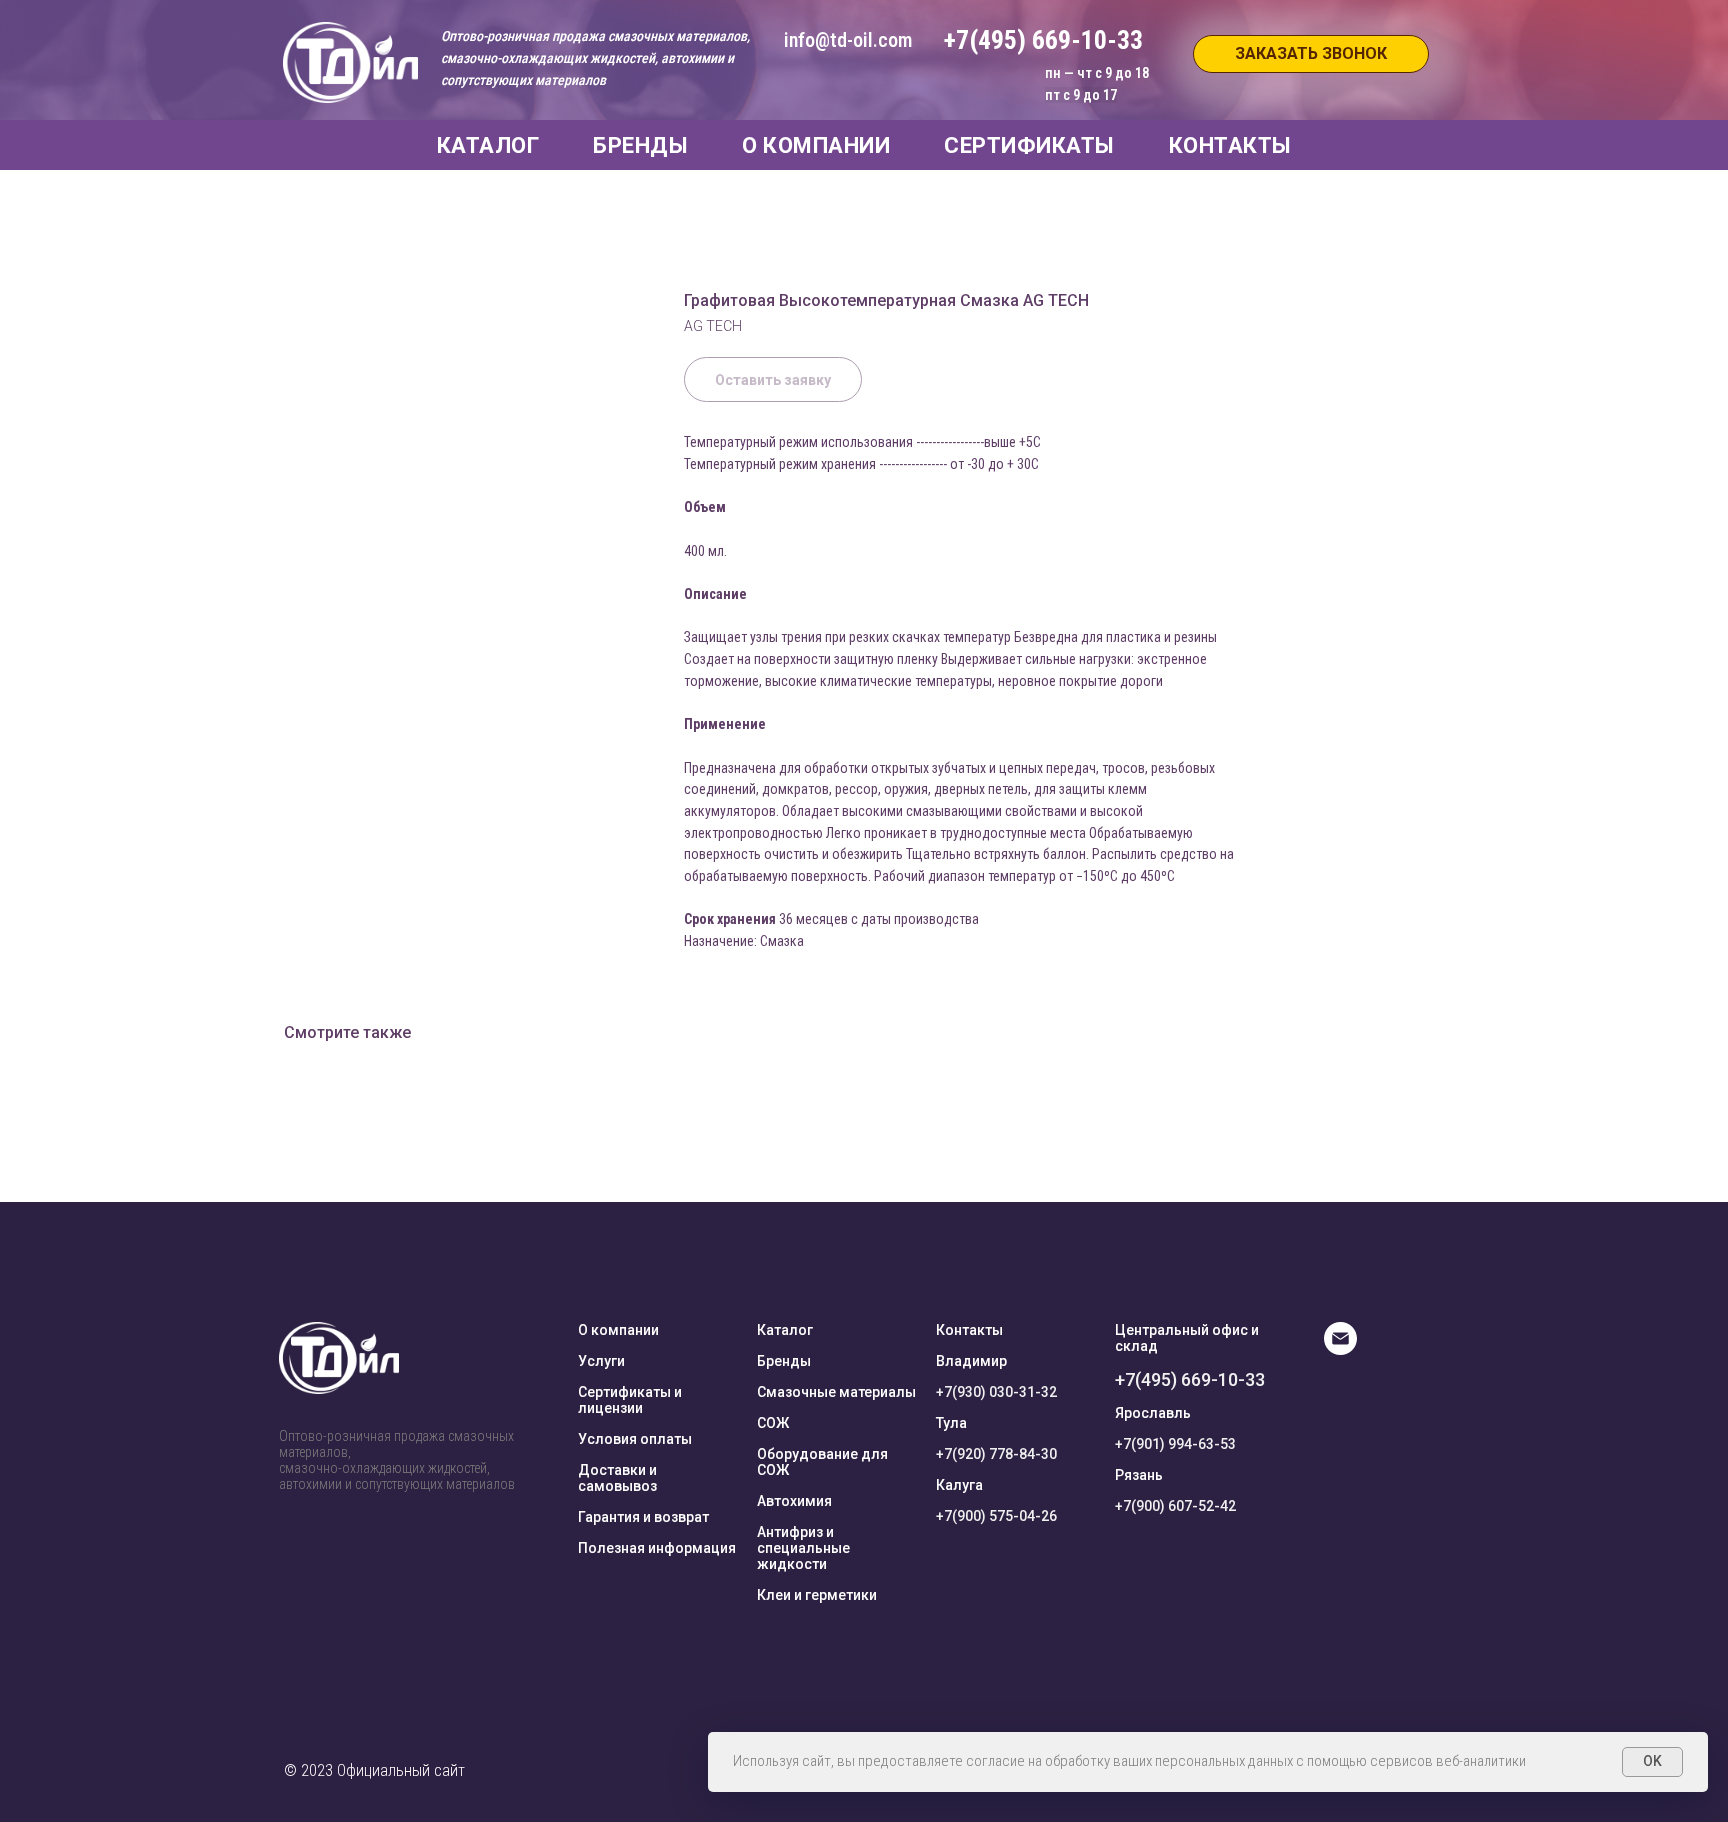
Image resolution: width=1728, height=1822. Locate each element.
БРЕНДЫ (640, 145)
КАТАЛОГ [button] (488, 145)
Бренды (784, 1361)
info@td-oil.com (848, 40)
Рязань (1139, 1475)
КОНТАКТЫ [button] (1230, 145)
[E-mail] (1340, 1349)
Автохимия (794, 1501)
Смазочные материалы (836, 1392)
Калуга (959, 1485)
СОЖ (773, 1423)
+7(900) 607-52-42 (1175, 1506)
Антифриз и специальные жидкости (803, 1548)
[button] (1311, 54)
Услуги (601, 1361)
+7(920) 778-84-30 (996, 1454)
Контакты (969, 1330)
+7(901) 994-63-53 (1175, 1444)
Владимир (971, 1361)
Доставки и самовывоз (617, 1478)
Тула (951, 1423)
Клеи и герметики (817, 1595)
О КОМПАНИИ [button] (816, 145)
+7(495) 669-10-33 (1190, 1379)
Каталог (785, 1330)
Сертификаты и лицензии (630, 1400)
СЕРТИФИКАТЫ (1029, 145)
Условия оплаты (635, 1439)
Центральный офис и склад (1187, 1338)
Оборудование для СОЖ (822, 1462)
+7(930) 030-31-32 (996, 1392)
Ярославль (1153, 1413)
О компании (618, 1330)
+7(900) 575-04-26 (996, 1516)
